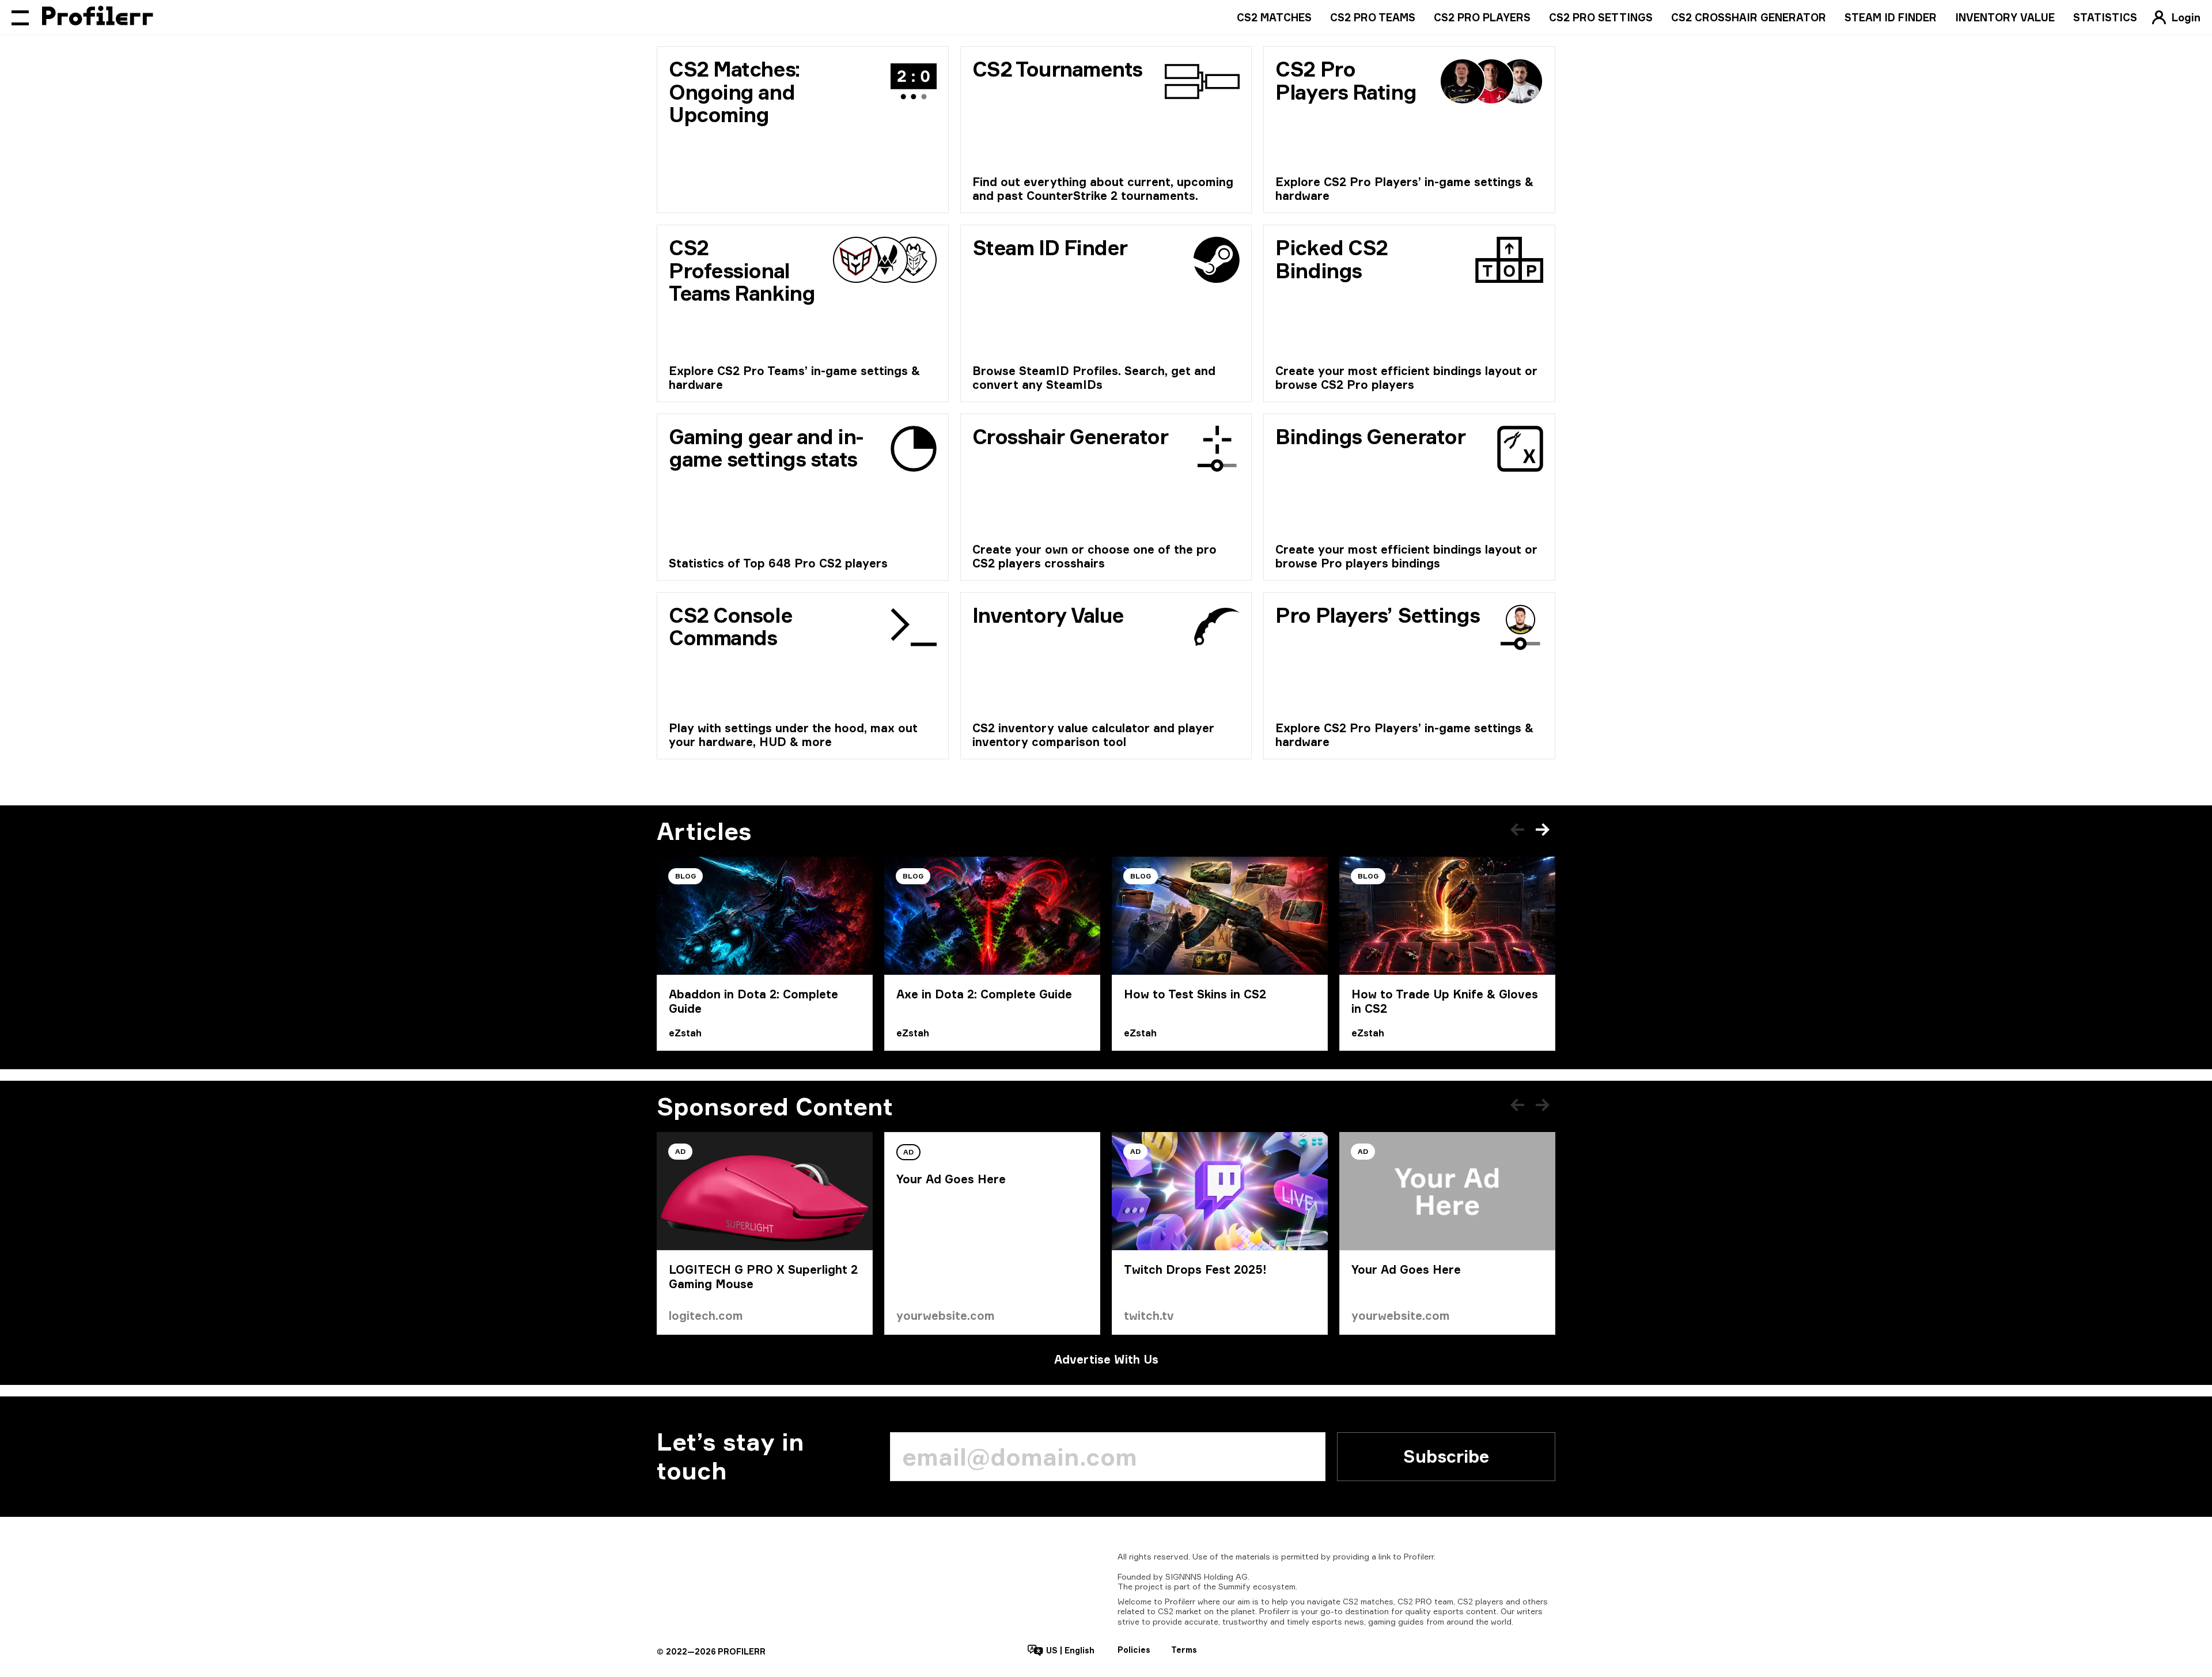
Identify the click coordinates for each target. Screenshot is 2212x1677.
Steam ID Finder (1891, 17)
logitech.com (706, 1316)
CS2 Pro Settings (1601, 17)
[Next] (1543, 830)
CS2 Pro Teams (1373, 17)
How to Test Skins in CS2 (1195, 994)
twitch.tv (1149, 1316)
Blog (685, 876)
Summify (1234, 1586)
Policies (1134, 1650)
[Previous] (1517, 830)
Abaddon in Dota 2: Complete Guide (753, 1001)
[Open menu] (20, 17)
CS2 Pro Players (1482, 17)
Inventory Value (2005, 17)
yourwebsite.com (946, 1316)
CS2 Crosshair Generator (1749, 17)
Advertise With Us (1106, 1359)
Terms (1184, 1650)
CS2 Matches (1274, 17)
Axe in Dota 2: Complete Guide (984, 994)
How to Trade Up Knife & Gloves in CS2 (1445, 1001)
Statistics (2105, 17)
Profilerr (1419, 1556)
